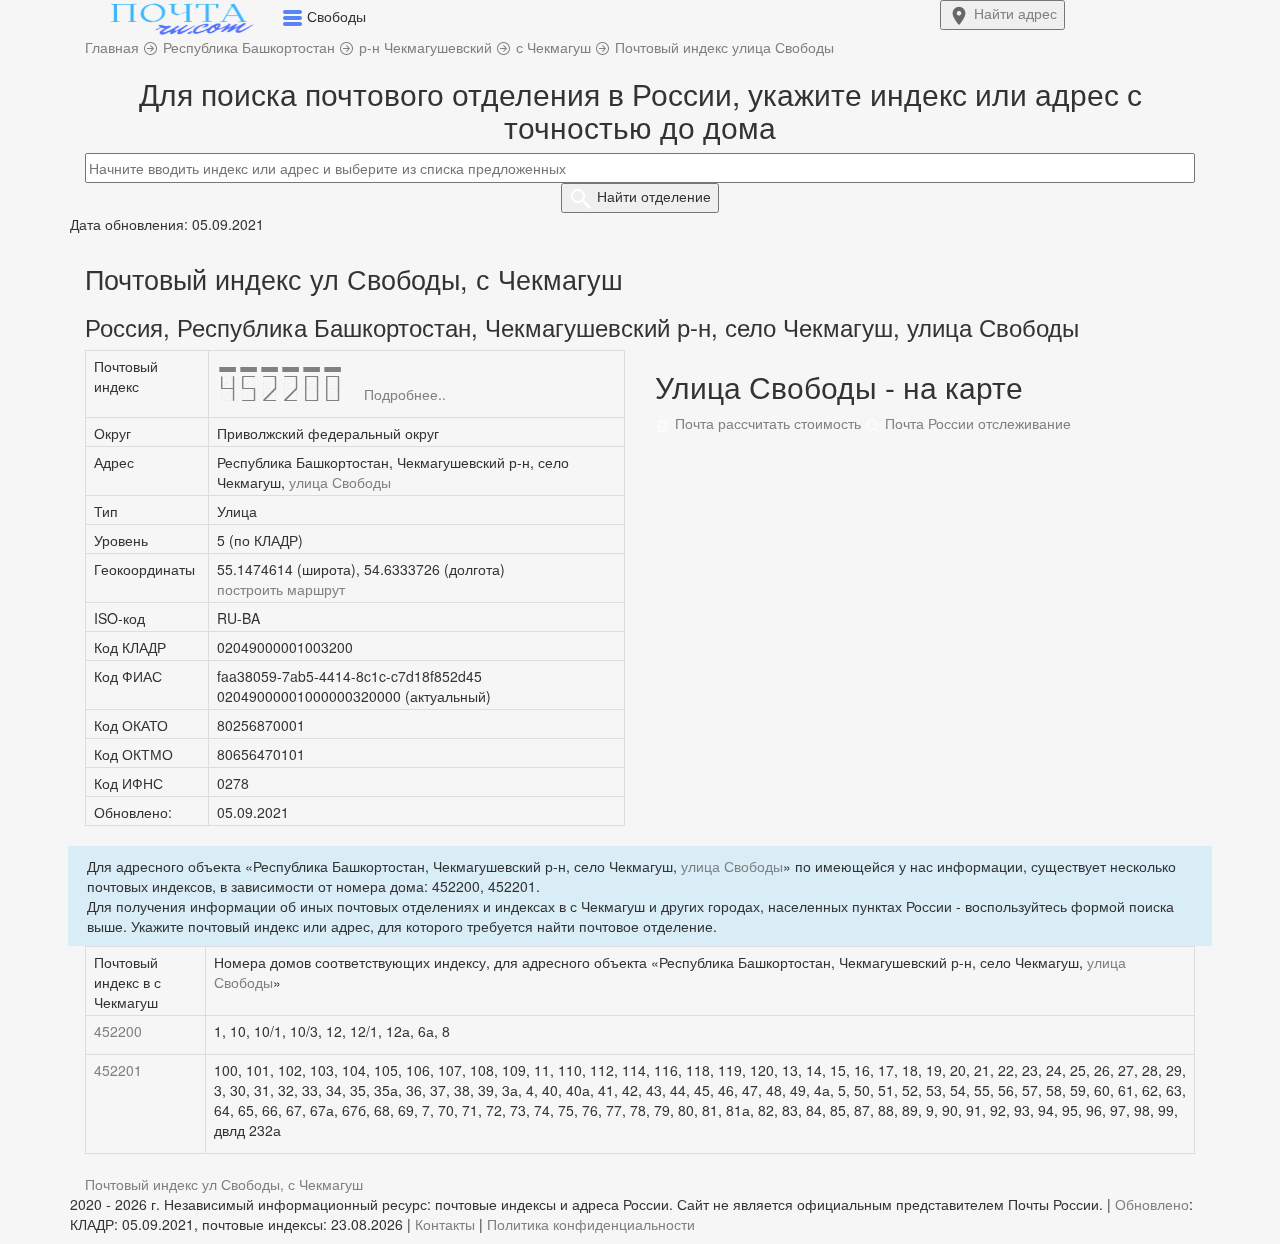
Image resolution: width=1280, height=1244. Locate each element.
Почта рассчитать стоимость (766, 423)
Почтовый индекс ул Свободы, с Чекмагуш (224, 1184)
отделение (654, 196)
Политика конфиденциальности (591, 1224)
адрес (1015, 13)
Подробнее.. (405, 394)
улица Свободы (340, 482)
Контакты (445, 1224)
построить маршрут (281, 589)
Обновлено (1152, 1204)
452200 (118, 1031)
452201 (118, 1070)
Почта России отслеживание (976, 423)
